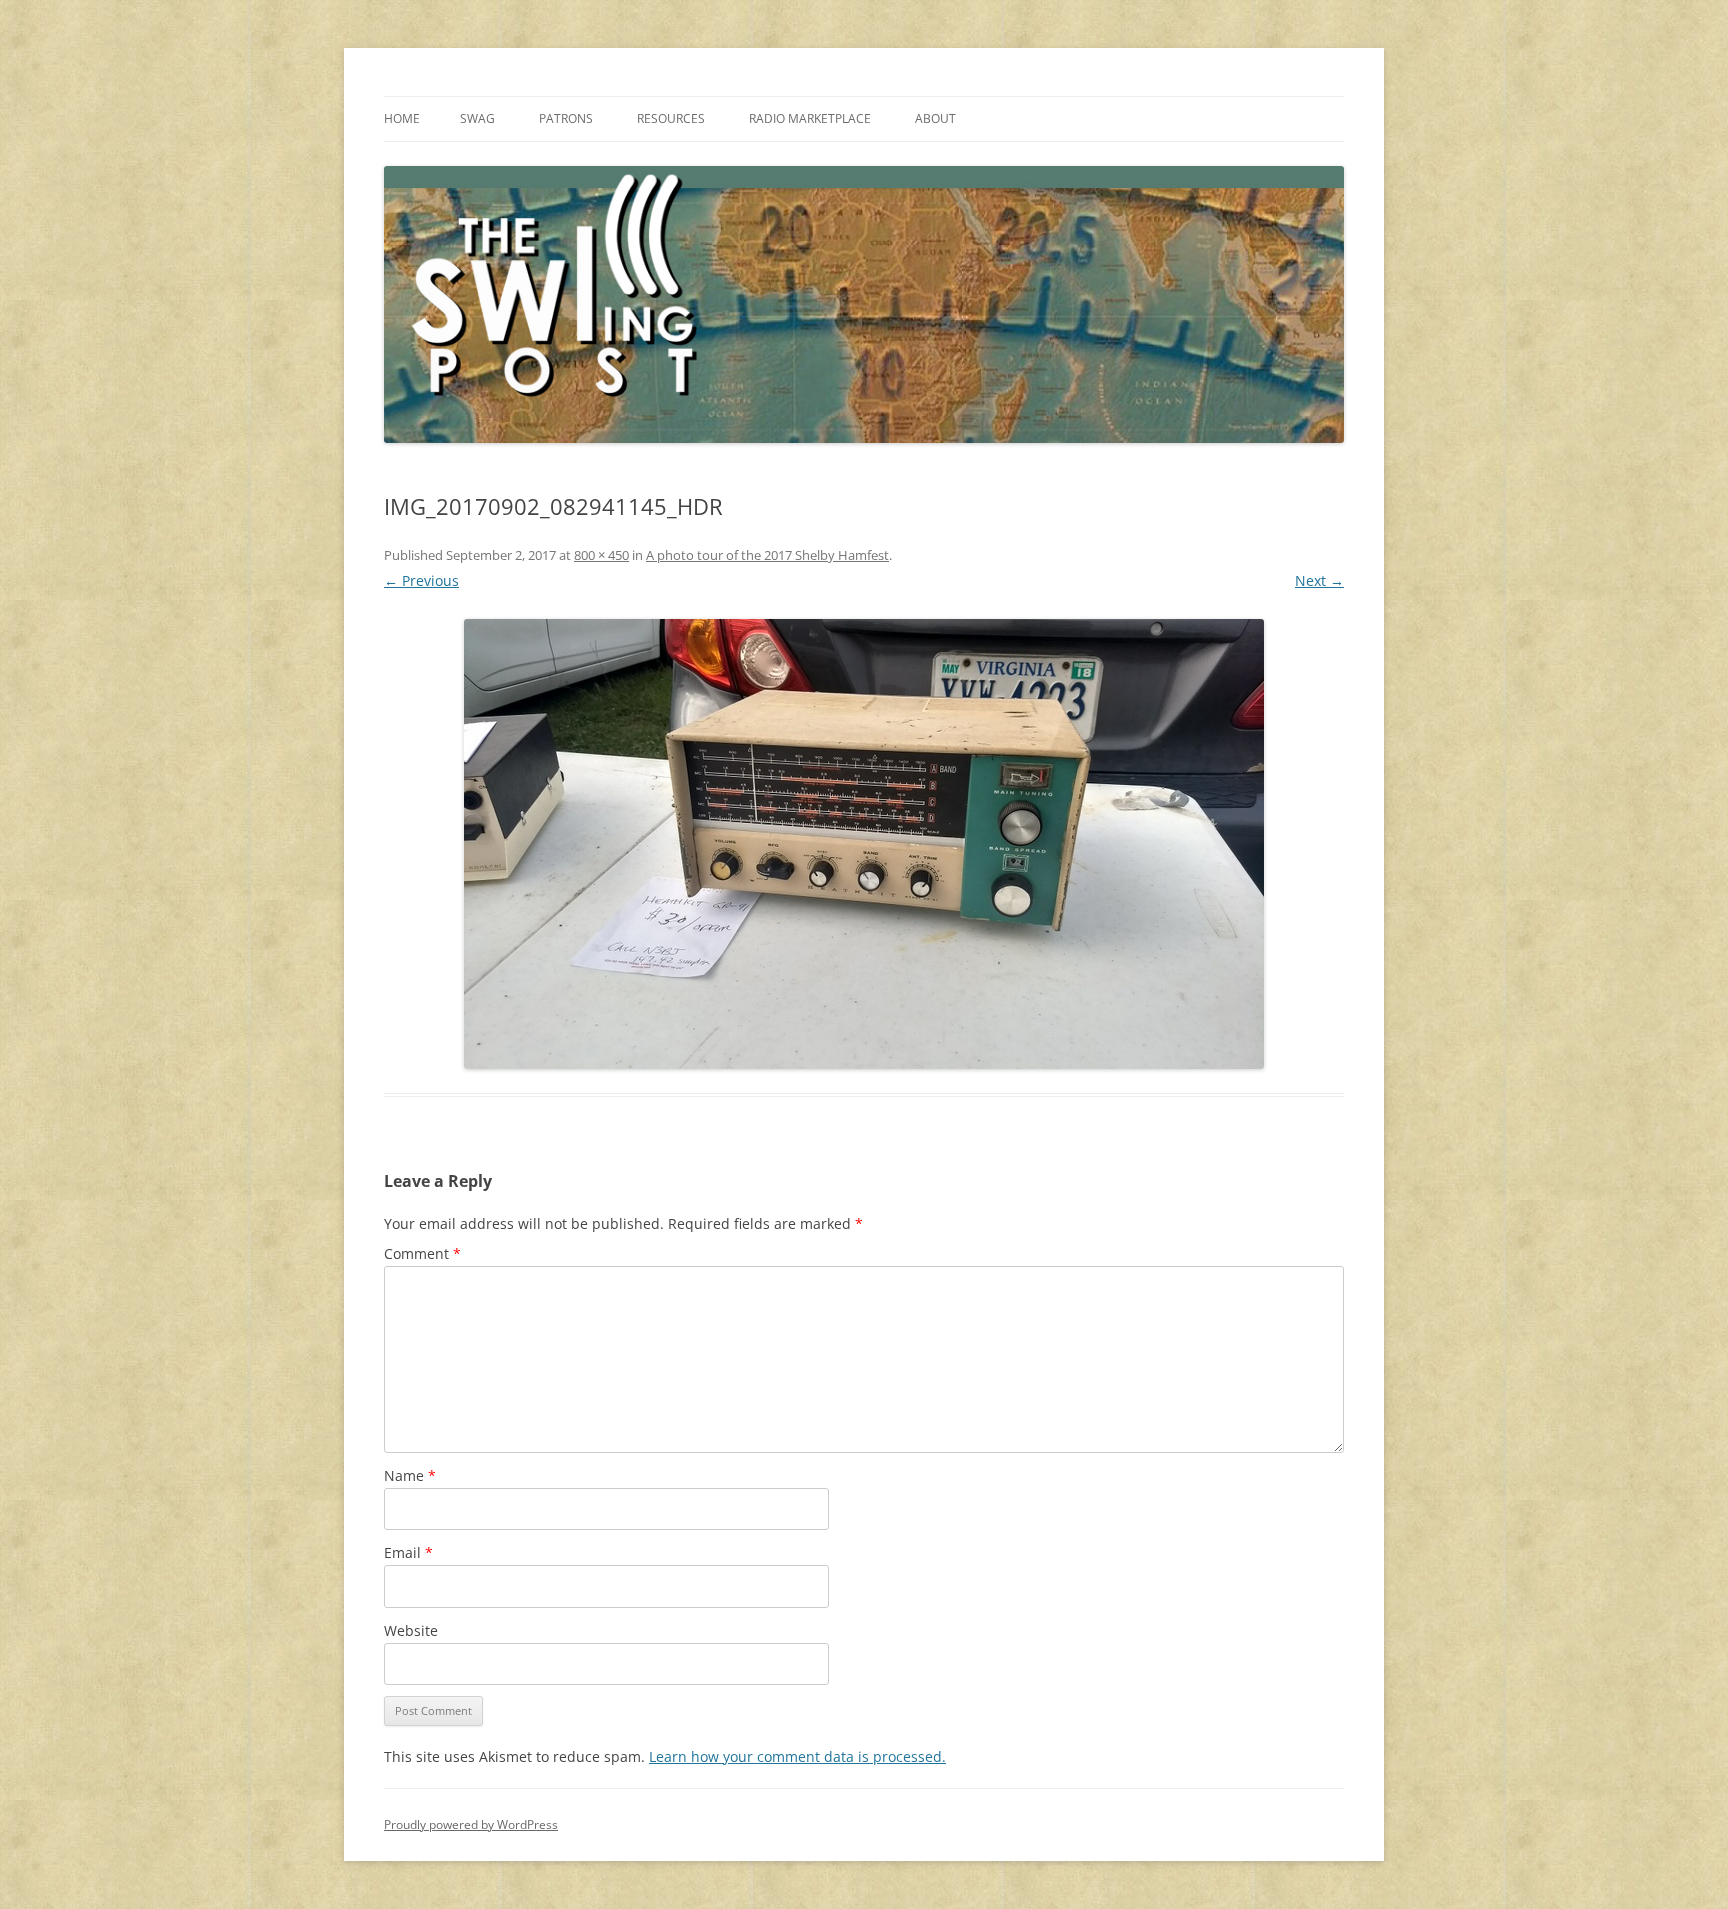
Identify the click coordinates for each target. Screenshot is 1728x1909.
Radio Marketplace (810, 118)
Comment (422, 1253)
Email (408, 1552)
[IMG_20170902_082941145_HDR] (864, 844)
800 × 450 (601, 555)
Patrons (566, 118)
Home (402, 118)
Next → (1319, 580)
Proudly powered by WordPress (471, 1824)
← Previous (421, 580)
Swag (477, 118)
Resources (671, 118)
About (935, 118)
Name (410, 1475)
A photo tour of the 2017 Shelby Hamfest (767, 555)
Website (411, 1630)
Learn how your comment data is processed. (797, 1756)
